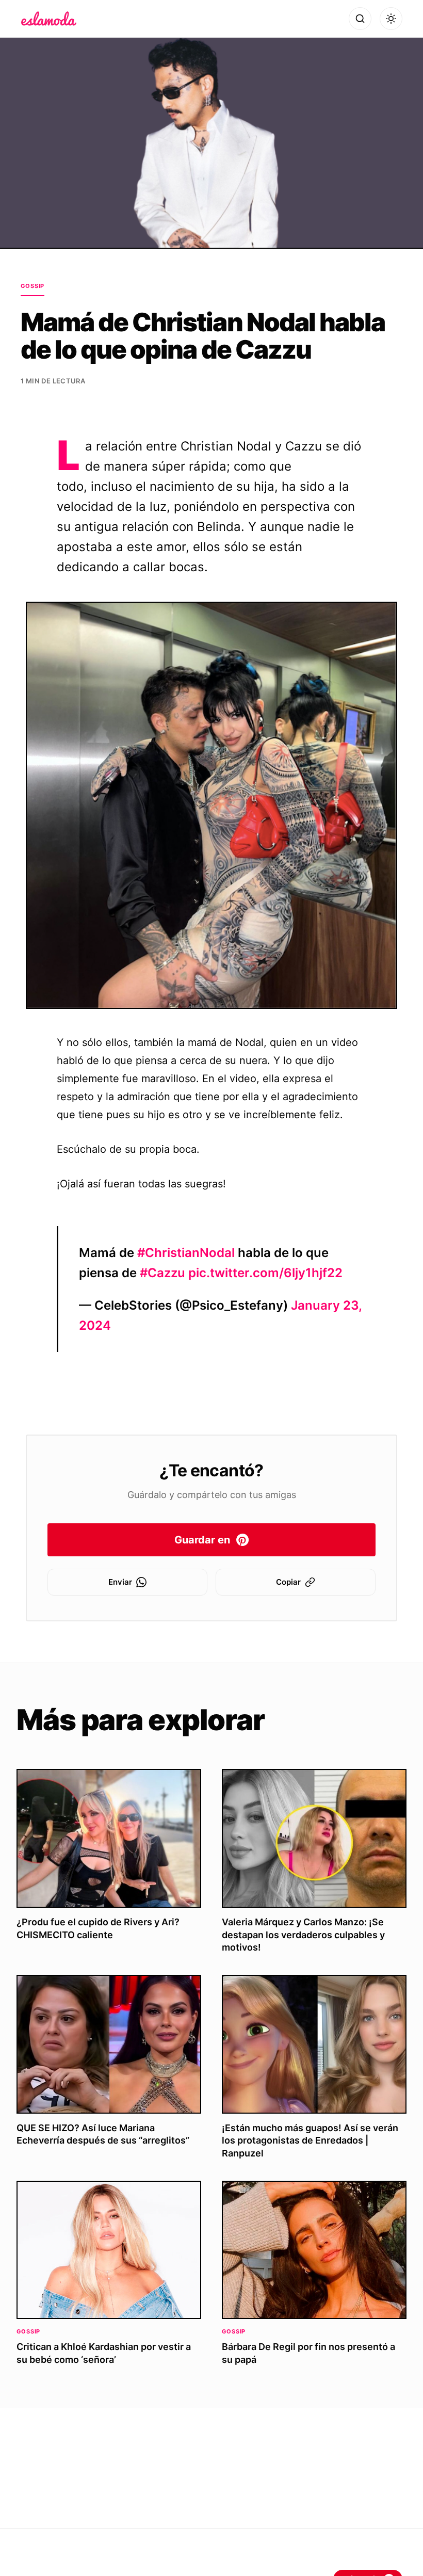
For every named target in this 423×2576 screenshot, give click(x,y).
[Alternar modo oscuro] (391, 19)
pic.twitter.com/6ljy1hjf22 (265, 1273)
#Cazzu (162, 1273)
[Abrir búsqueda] (360, 19)
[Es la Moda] (49, 19)
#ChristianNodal (186, 1253)
